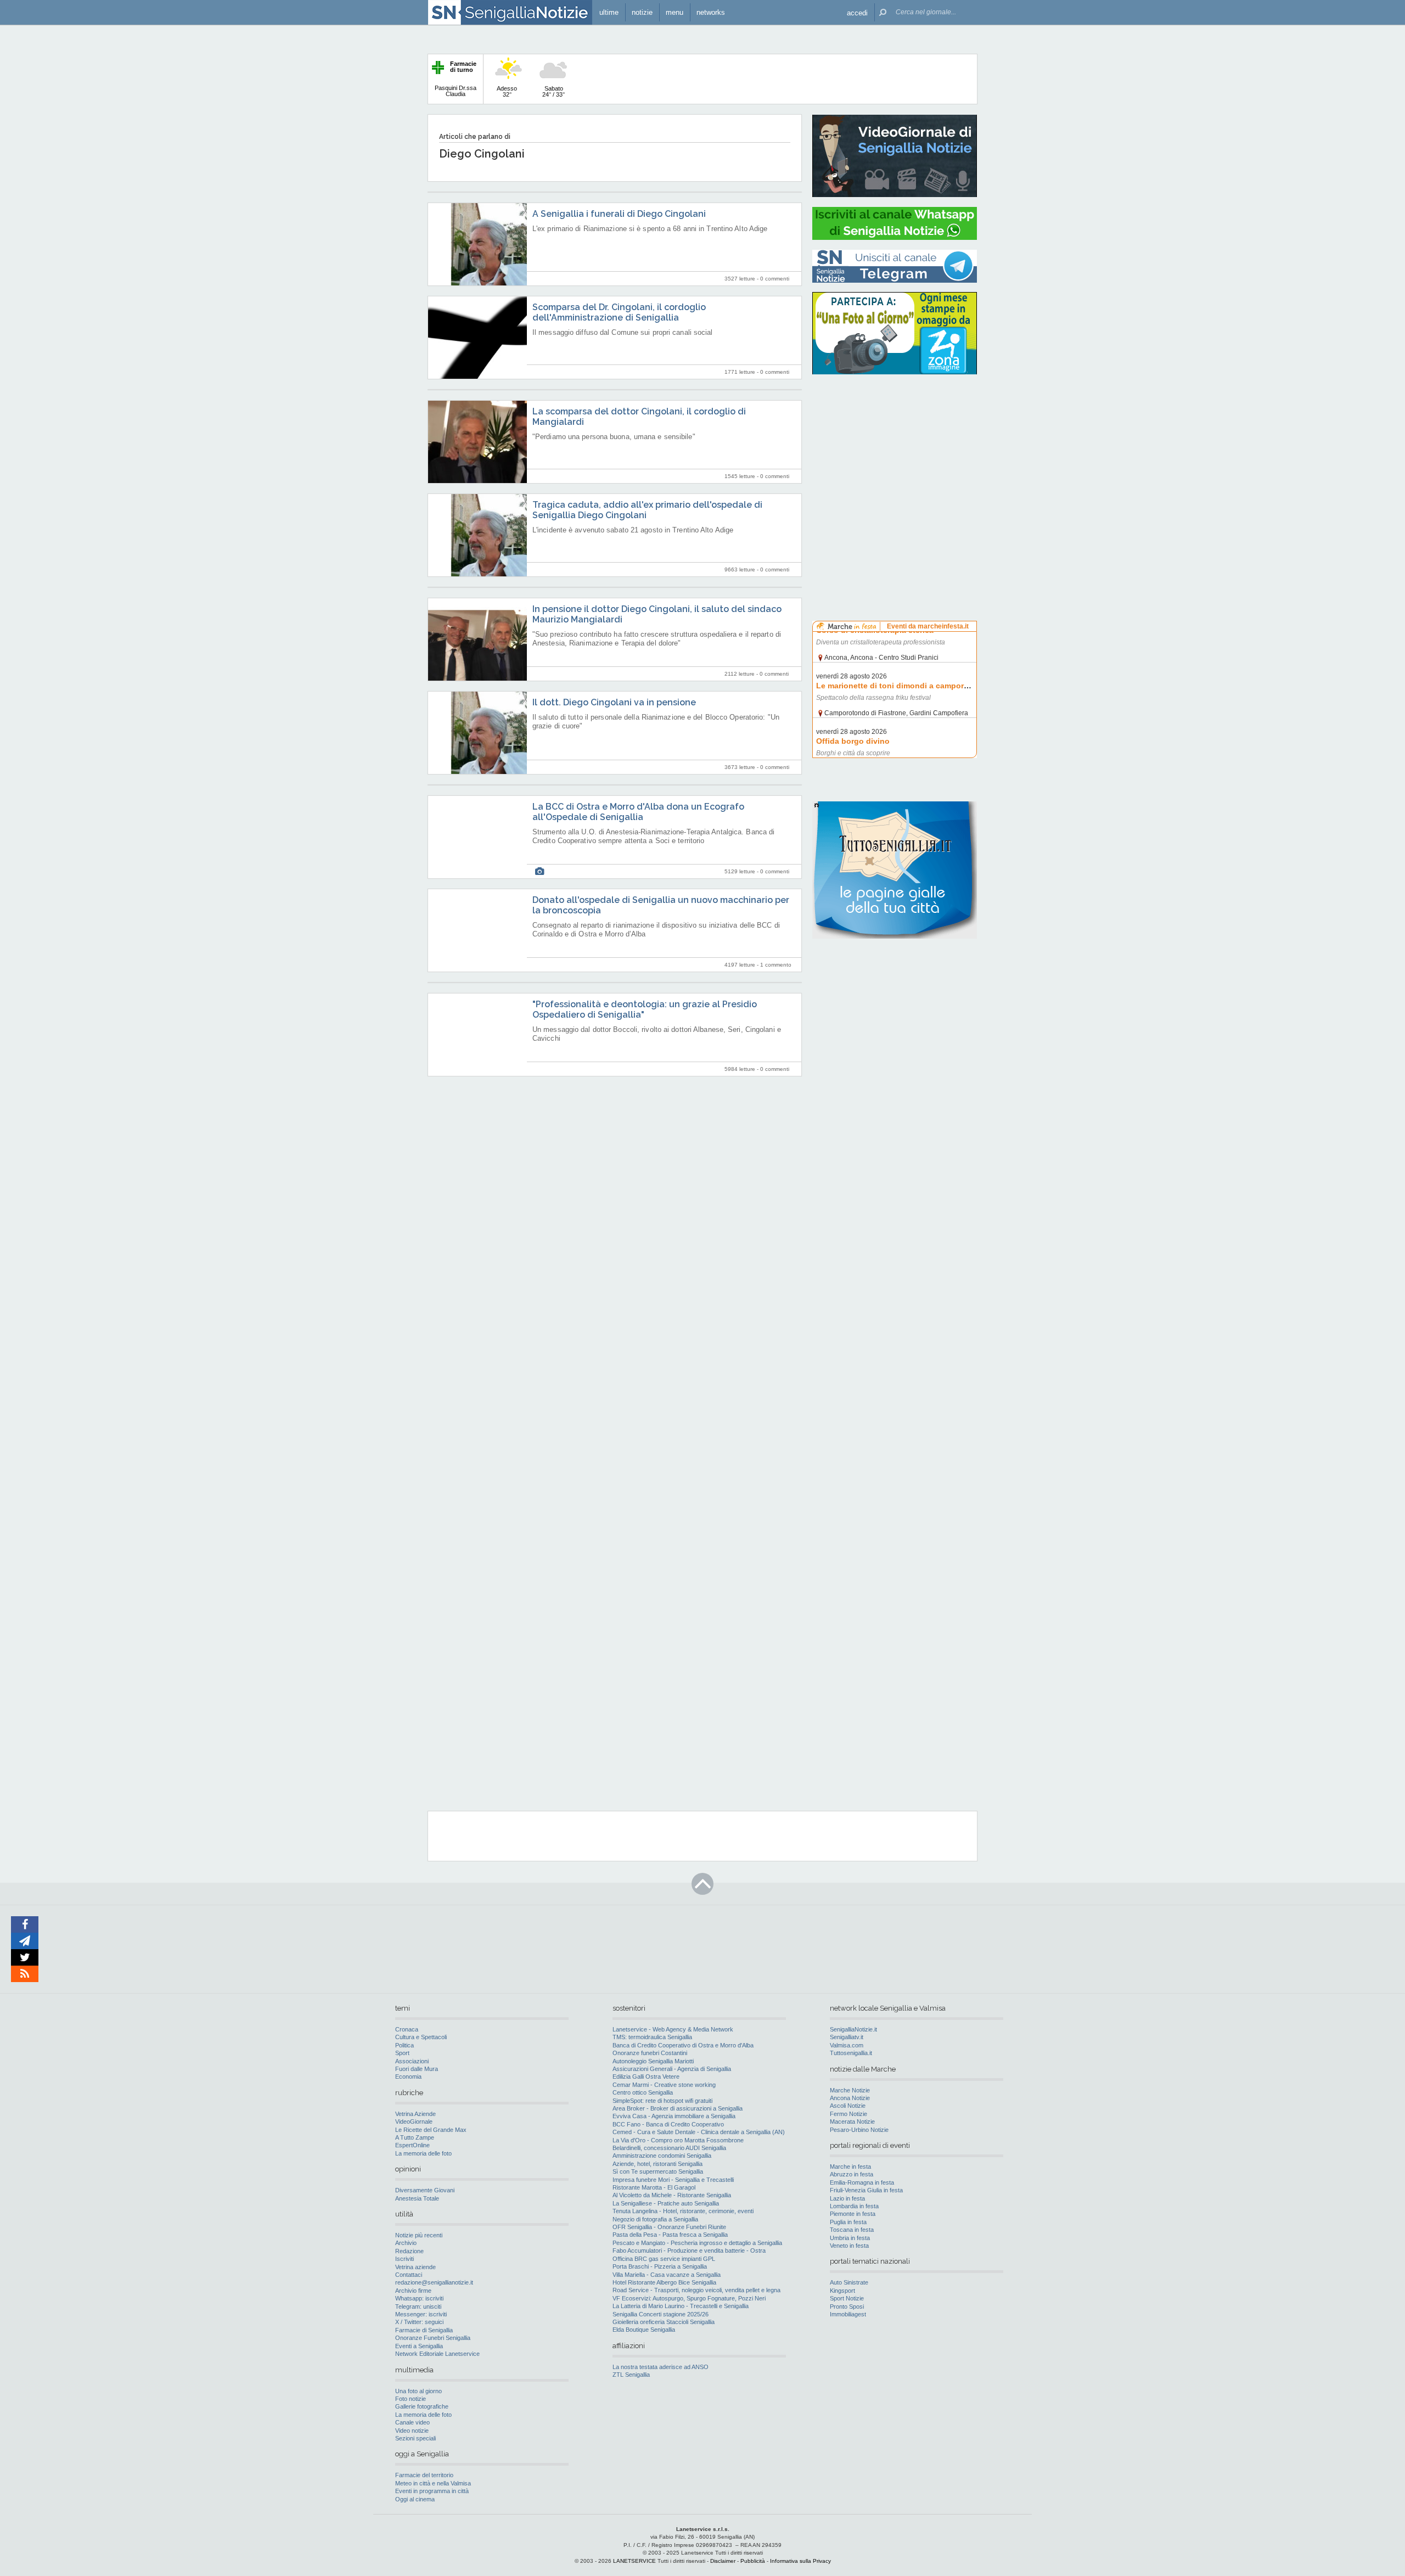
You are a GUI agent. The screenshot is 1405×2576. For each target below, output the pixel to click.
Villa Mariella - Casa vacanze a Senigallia (667, 2275)
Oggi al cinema (415, 2499)
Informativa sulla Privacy (800, 2561)
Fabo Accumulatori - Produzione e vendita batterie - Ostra (689, 2251)
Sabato (553, 91)
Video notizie (412, 2431)
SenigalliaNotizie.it (853, 2029)
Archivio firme (413, 2291)
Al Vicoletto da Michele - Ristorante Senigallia (672, 2195)
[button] (857, 12)
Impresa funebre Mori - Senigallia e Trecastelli (673, 2180)
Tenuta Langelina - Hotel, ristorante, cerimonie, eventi (683, 2211)
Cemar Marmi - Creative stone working (664, 2085)
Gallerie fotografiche (422, 2406)
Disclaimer (723, 2561)
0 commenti (775, 279)
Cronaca (407, 2029)
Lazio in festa (847, 2198)
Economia (408, 2076)
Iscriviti (404, 2259)
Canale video (412, 2422)
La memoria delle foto (423, 2153)
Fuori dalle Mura (417, 2069)
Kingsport (842, 2291)
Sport (402, 2053)
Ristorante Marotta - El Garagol (654, 2187)
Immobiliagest (848, 2314)
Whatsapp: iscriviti (419, 2298)
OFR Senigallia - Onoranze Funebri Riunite (669, 2227)
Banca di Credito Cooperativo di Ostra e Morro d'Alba (683, 2045)
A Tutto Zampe (415, 2137)
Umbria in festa (850, 2238)
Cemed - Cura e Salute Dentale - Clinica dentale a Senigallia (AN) (699, 2132)
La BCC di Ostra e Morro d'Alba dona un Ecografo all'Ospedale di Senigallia (638, 812)
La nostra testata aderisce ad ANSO (661, 2367)
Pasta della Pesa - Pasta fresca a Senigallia (670, 2235)
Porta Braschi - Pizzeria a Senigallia (660, 2266)
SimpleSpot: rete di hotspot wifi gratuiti (662, 2101)
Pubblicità (753, 2561)
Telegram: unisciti (418, 2306)
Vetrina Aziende (415, 2114)
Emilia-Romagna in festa (862, 2182)
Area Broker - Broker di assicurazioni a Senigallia (678, 2108)
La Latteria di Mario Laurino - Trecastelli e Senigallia (681, 2306)
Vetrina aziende (415, 2267)
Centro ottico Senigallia (643, 2092)
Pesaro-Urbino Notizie (859, 2130)
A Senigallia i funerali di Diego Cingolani (619, 214)
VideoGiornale (414, 2122)
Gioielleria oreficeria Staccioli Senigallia (664, 2322)
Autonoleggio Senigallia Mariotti (653, 2061)
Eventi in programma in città (432, 2491)
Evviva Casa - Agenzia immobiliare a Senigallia (674, 2116)
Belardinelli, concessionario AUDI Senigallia (669, 2148)
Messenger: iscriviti (421, 2314)
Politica (404, 2045)
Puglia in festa (848, 2222)
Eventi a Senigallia (419, 2346)
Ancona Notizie (850, 2098)
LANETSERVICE (634, 2561)
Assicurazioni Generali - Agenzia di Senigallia (672, 2069)
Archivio (406, 2243)
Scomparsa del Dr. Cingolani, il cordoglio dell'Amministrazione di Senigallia (619, 312)
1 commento (776, 965)
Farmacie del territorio (424, 2475)
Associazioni (412, 2061)
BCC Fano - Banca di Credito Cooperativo (668, 2124)
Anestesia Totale (417, 2198)
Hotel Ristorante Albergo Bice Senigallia (664, 2282)
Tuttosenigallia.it (851, 2053)
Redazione (409, 2251)
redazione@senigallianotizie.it (434, 2282)
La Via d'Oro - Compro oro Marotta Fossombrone (678, 2140)
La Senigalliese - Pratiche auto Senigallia (666, 2203)
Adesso (507, 91)
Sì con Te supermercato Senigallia (658, 2171)
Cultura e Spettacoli (421, 2037)
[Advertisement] (895, 453)
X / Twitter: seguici (419, 2322)
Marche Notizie (850, 2090)
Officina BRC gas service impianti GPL (664, 2259)
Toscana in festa (852, 2230)
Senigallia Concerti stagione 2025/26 (661, 2314)
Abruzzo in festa (852, 2174)
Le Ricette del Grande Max (431, 2130)
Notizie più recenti (419, 2235)
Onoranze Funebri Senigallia (433, 2338)
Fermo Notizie (848, 2114)
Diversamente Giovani (425, 2190)
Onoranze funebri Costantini (650, 2053)
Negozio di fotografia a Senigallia (655, 2219)
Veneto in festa (849, 2246)
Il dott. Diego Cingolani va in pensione (614, 702)
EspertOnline (412, 2145)
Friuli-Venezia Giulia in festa (866, 2190)
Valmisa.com (847, 2045)
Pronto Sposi (847, 2306)
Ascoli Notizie (848, 2106)
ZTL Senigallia (631, 2375)
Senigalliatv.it (847, 2037)
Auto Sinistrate (849, 2282)
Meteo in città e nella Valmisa (433, 2483)
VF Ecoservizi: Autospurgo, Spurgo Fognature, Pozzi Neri (689, 2298)
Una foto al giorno (418, 2391)
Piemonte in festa (853, 2214)
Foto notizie (411, 2399)
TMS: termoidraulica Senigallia (652, 2037)
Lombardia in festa (854, 2206)
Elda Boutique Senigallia (644, 2330)
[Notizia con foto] (539, 871)
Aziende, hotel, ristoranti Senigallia (657, 2164)
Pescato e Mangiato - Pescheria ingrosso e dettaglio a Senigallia (697, 2243)
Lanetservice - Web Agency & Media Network (673, 2029)
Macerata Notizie (852, 2122)
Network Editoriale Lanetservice (437, 2354)
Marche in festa (850, 2167)
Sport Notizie (847, 2298)
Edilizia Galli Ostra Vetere (646, 2076)
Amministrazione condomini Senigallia (662, 2156)
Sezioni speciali (415, 2438)
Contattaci (409, 2275)
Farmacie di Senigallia (424, 2330)
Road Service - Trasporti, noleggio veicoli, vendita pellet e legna (696, 2290)
